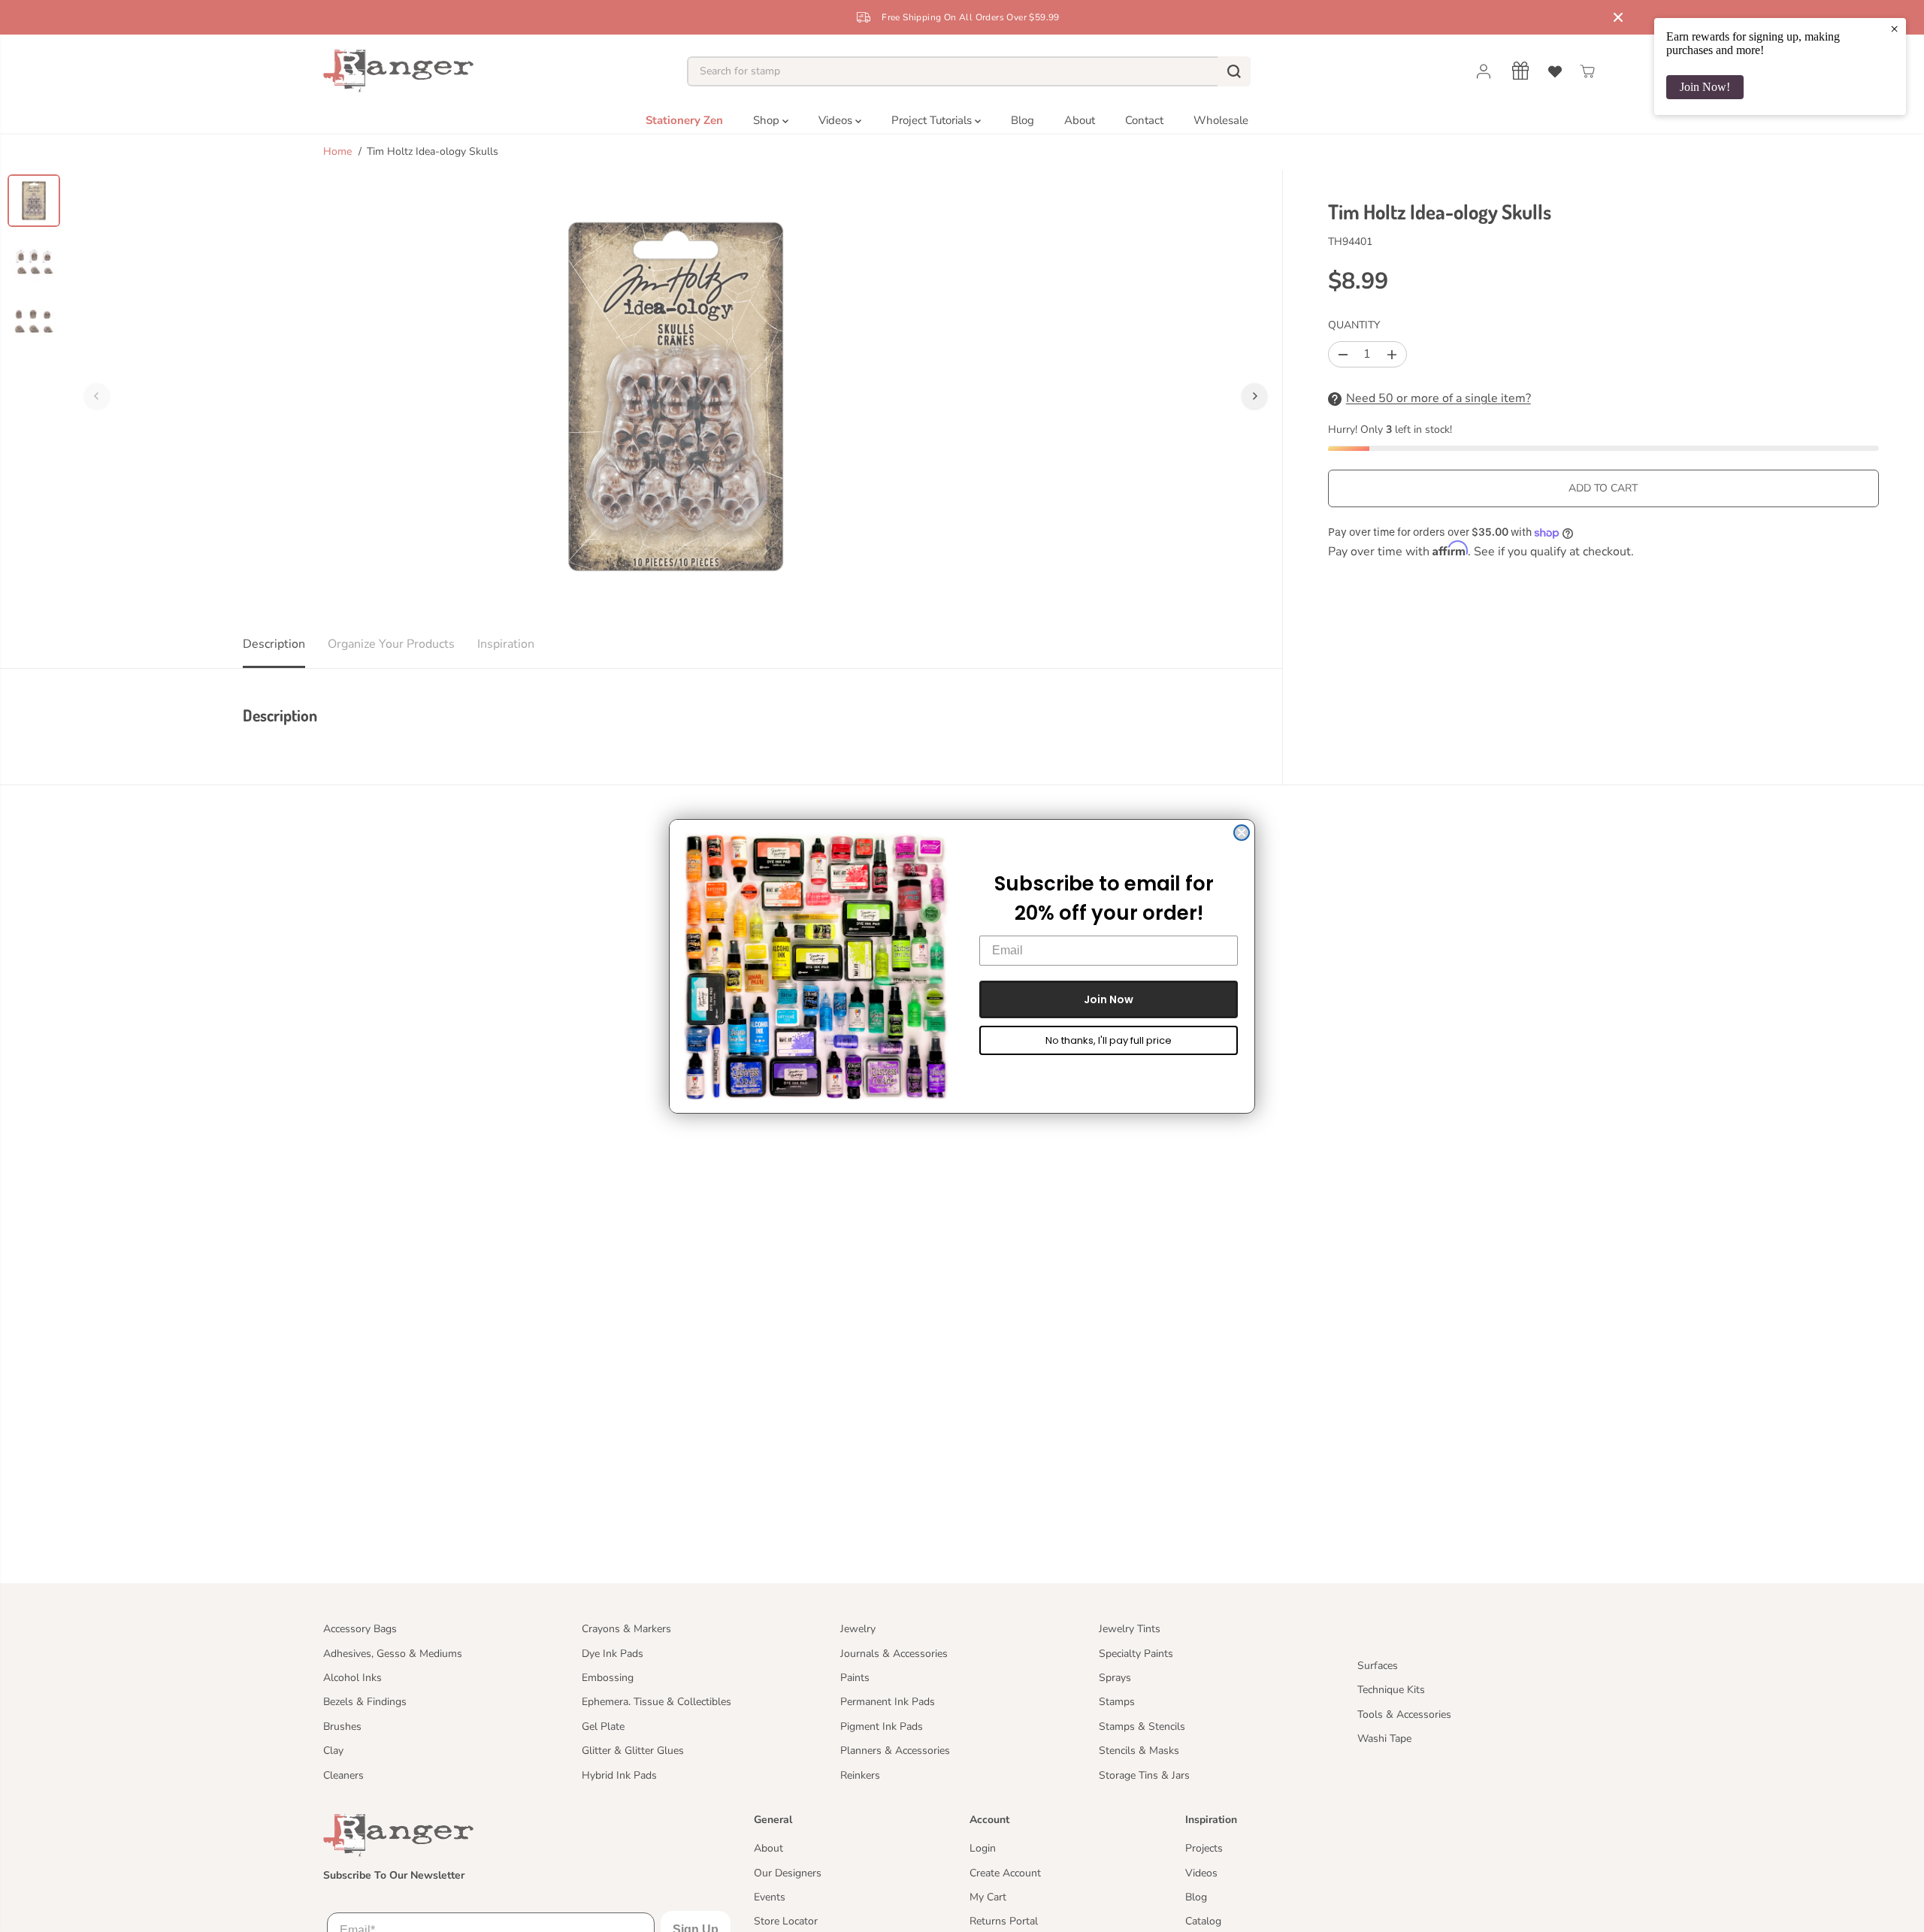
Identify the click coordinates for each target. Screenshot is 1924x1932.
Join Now (1109, 999)
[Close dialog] (1242, 833)
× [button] (1894, 29)
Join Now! (1705, 87)
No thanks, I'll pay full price (1109, 1040)
